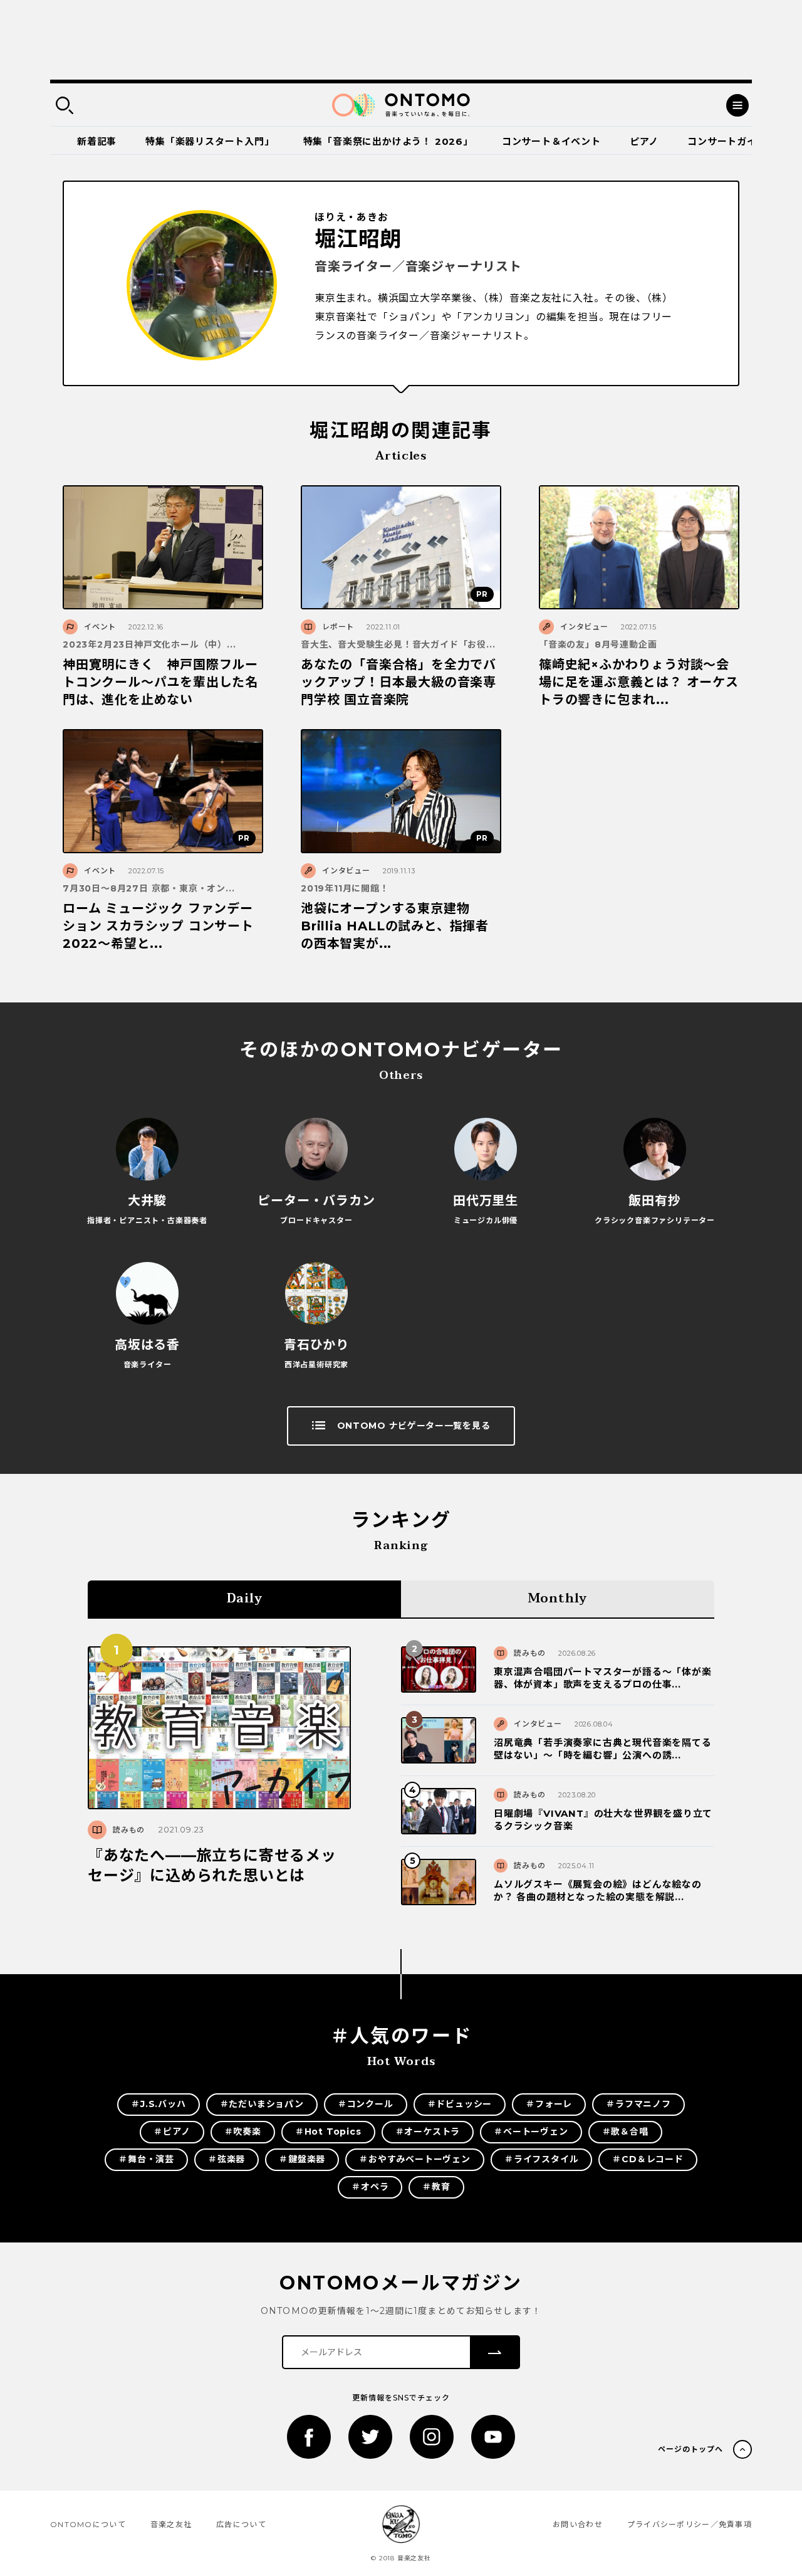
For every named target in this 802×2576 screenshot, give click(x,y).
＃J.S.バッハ (158, 2104)
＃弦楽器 (227, 2159)
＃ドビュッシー (460, 2104)
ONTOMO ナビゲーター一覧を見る (414, 1426)
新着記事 (97, 141)
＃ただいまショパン (262, 2104)
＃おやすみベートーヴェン (415, 2159)
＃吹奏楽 (243, 2132)
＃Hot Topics (328, 2132)
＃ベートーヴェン (531, 2132)
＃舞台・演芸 (146, 2159)
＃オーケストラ (428, 2132)
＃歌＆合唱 (625, 2132)
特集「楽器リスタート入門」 (210, 141)
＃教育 (436, 2187)
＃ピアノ (172, 2132)
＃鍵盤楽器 (302, 2159)
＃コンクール (366, 2104)
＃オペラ (370, 2187)
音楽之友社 (171, 2524)
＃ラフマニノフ (638, 2104)
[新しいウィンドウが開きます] (309, 2437)
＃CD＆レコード (648, 2159)
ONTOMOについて (88, 2524)
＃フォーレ (549, 2104)
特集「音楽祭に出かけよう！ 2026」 (388, 141)
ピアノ (644, 141)
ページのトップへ (690, 2449)
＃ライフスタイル (541, 2159)
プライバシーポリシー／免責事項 (690, 2524)
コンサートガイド (727, 141)
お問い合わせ (578, 2524)
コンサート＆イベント (551, 141)
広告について (241, 2524)
